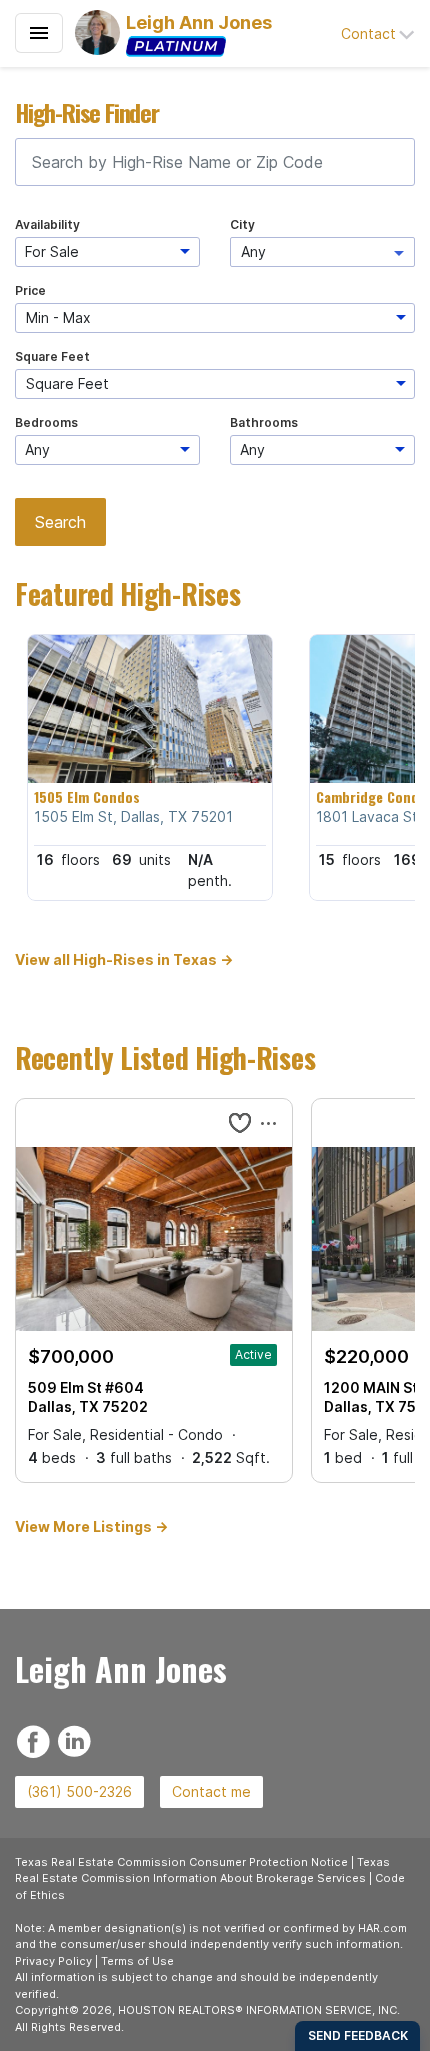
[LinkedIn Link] (74, 1739)
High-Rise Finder (87, 112)
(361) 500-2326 (79, 1791)
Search (60, 522)
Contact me (211, 1791)
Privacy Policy (53, 1961)
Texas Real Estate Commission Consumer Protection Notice (181, 1862)
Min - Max (58, 317)
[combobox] (215, 162)
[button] (378, 33)
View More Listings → (91, 1526)
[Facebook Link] (33, 1739)
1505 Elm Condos (87, 797)
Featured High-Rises (127, 594)
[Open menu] (39, 33)
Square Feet (67, 383)
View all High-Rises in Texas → (124, 959)
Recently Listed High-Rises (165, 1058)
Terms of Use (137, 1961)
